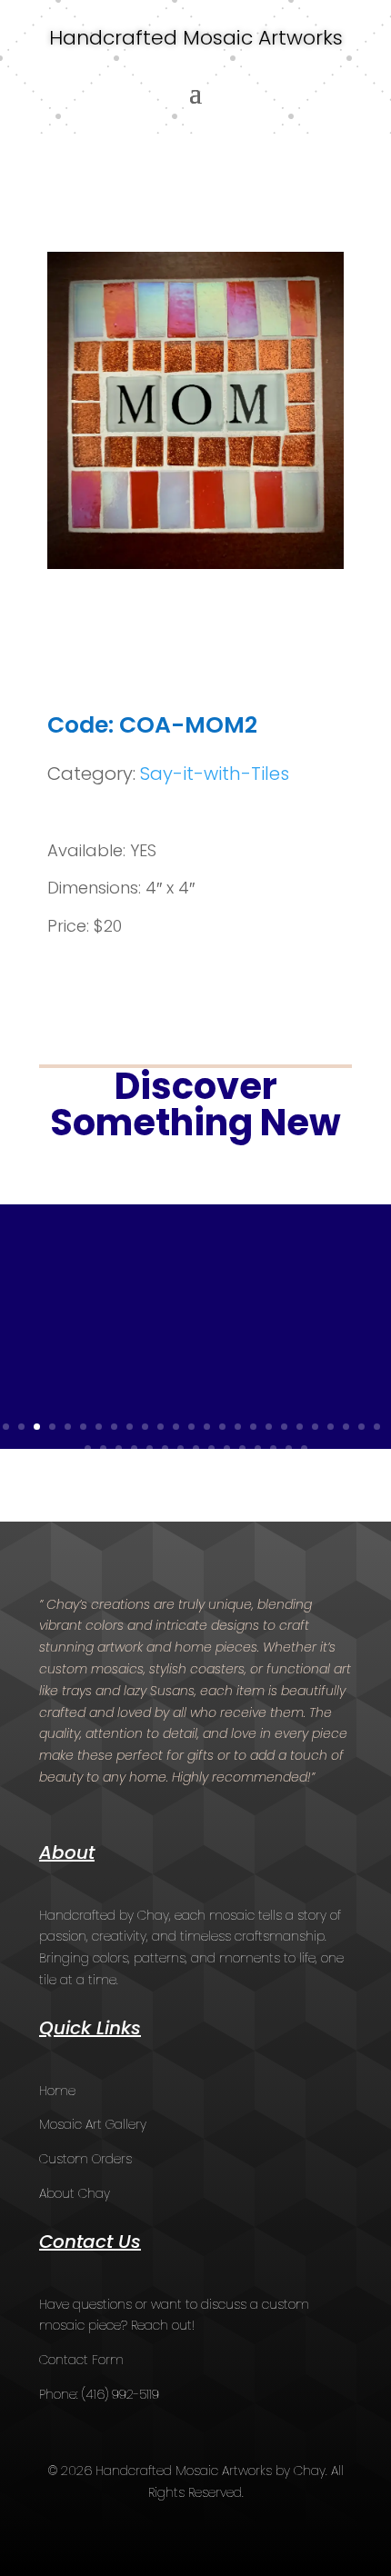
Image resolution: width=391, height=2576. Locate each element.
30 (150, 1448)
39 (289, 1448)
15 (222, 1427)
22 (331, 1427)
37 (258, 1448)
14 (207, 1427)
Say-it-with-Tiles (215, 774)
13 (191, 1427)
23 (346, 1427)
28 (119, 1448)
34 (211, 1448)
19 (284, 1427)
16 (238, 1427)
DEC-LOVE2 (98, 1283)
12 (176, 1427)
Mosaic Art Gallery (93, 2124)
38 (273, 1448)
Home (57, 2091)
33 (196, 1448)
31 (165, 1448)
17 (253, 1427)
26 (88, 1448)
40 (304, 1448)
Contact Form (81, 2360)
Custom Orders (85, 2159)
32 (180, 1448)
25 (377, 1427)
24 (361, 1427)
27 (103, 1448)
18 (269, 1427)
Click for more (195, 1385)
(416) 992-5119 (120, 2394)
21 (315, 1427)
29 (134, 1448)
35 (227, 1448)
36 (242, 1448)
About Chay (75, 2193)
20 (300, 1427)
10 (145, 1427)
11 (160, 1427)
